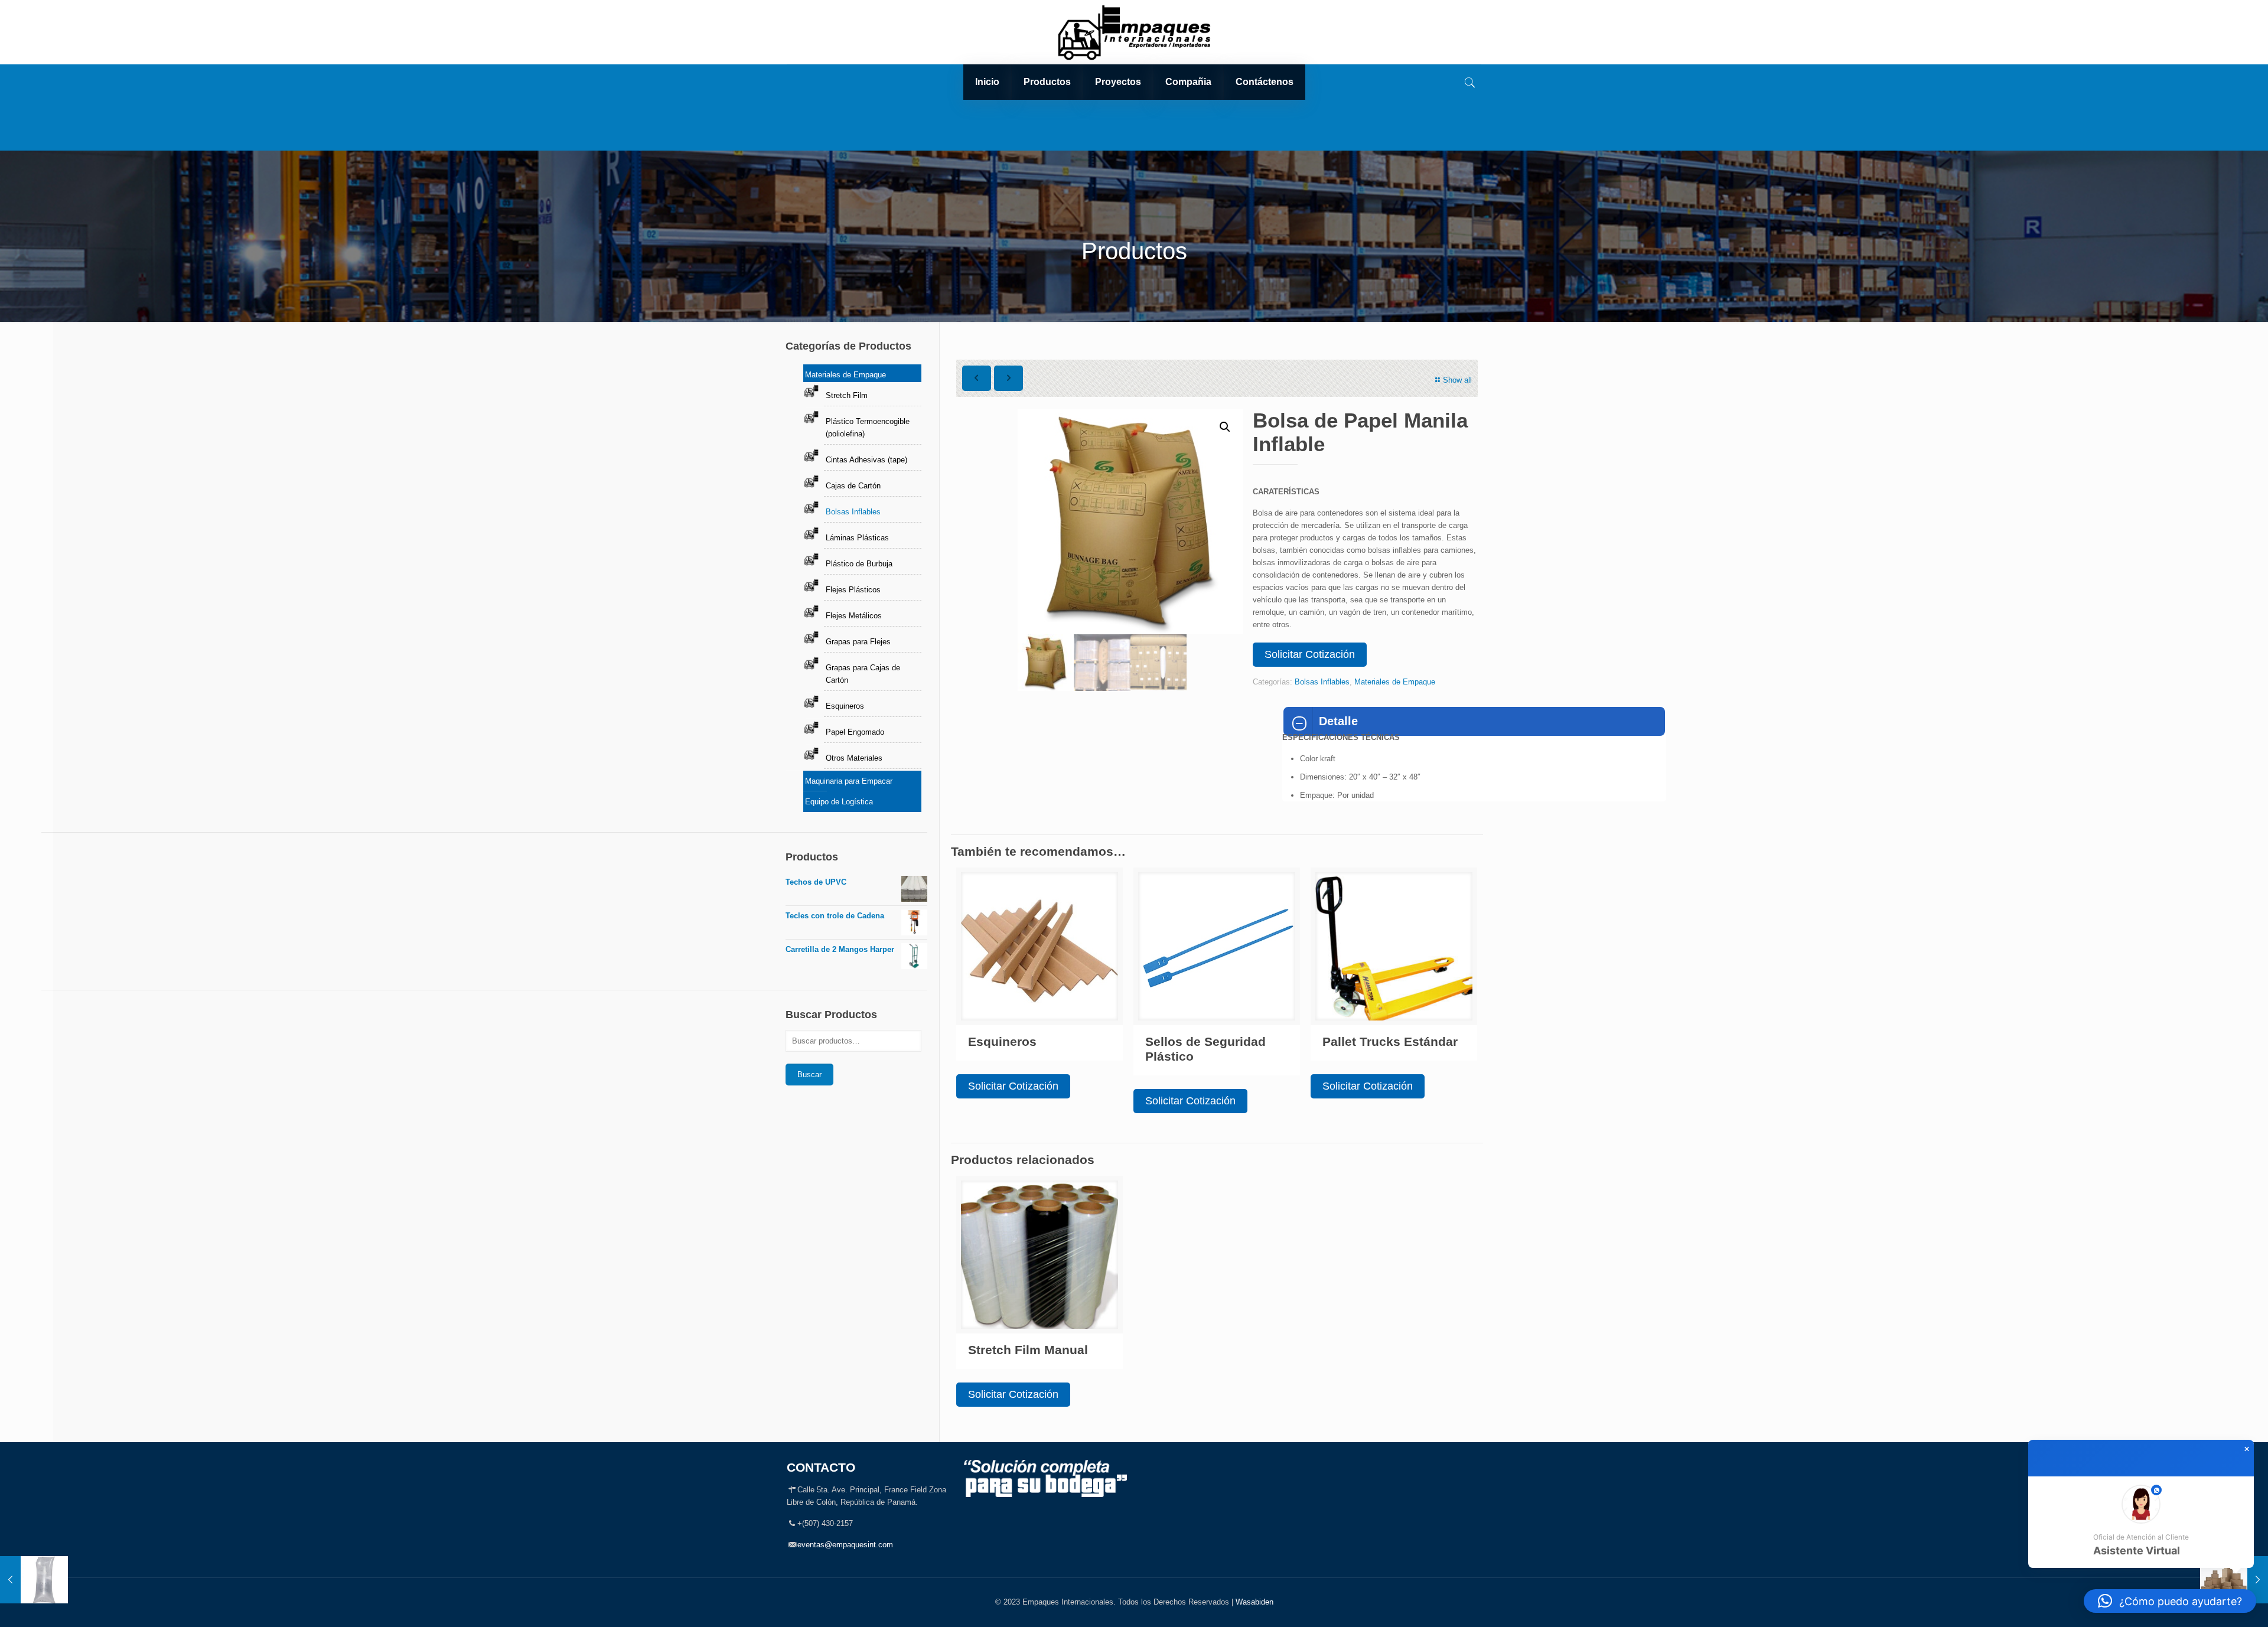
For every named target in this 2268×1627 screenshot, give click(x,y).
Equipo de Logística (839, 802)
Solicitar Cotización (1310, 654)
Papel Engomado (855, 732)
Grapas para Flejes (858, 642)
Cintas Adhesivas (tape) (866, 460)
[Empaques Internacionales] (1134, 32)
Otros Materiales (854, 758)
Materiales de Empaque (1395, 682)
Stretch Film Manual (1028, 1350)
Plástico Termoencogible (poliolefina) (868, 428)
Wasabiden (1254, 1602)
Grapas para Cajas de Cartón (863, 674)
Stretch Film (847, 395)
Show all (1457, 380)
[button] (1225, 427)
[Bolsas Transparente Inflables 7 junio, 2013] (34, 1580)
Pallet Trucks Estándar (1390, 1041)
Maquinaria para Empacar (849, 781)
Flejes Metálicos (854, 616)
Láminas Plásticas (857, 538)
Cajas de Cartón (853, 486)
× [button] (2247, 1449)
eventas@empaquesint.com (845, 1545)
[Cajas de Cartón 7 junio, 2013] (2234, 1580)
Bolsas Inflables (1322, 682)
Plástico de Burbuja (859, 564)
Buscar (809, 1075)
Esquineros (1002, 1041)
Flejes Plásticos (853, 590)
